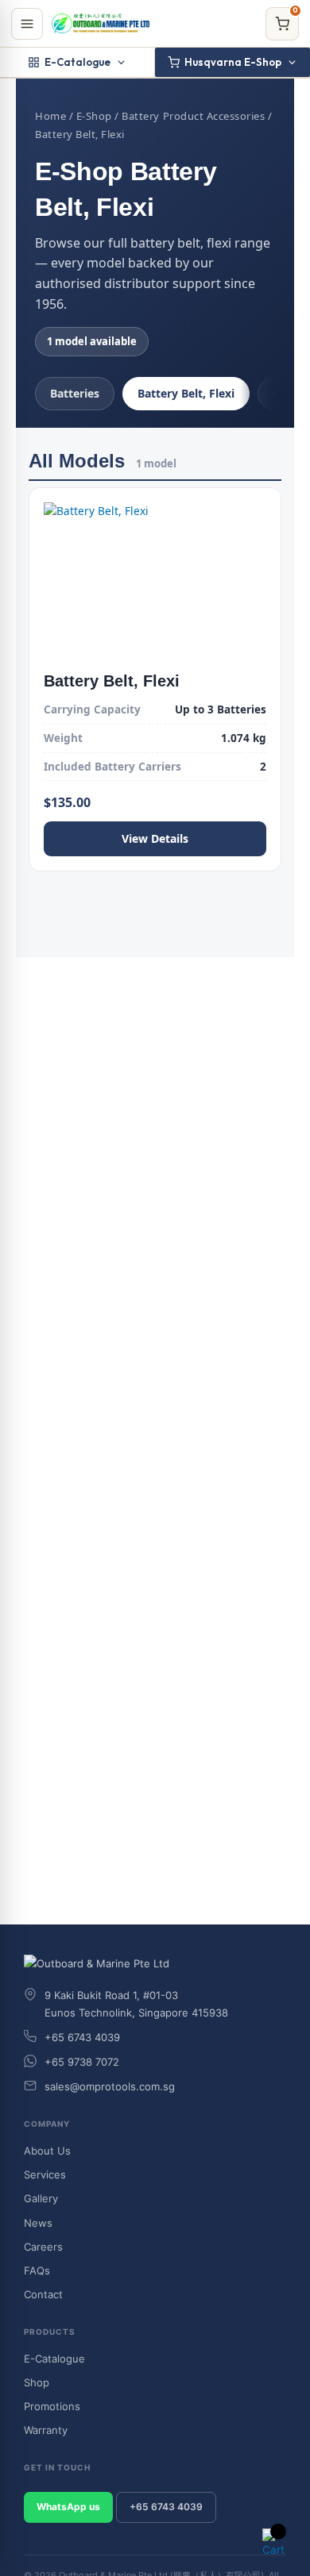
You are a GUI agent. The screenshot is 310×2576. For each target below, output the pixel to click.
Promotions (52, 2406)
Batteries (75, 393)
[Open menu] (27, 24)
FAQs (37, 2270)
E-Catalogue (77, 62)
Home (50, 116)
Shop (37, 2382)
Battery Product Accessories (193, 116)
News (38, 2223)
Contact (43, 2294)
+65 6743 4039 (166, 2507)
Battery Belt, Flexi (186, 393)
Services (45, 2174)
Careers (43, 2247)
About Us (47, 2151)
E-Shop (94, 116)
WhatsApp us (68, 2507)
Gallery (41, 2198)
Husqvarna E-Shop (233, 62)
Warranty (46, 2430)
